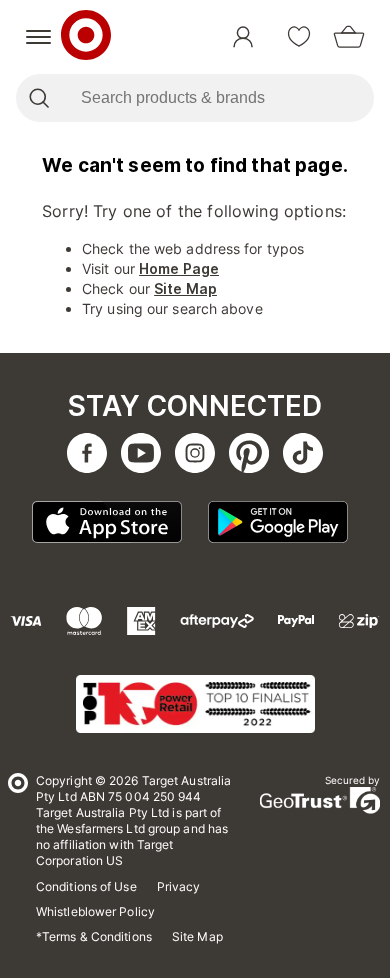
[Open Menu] (38, 37)
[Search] (38, 98)
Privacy (179, 886)
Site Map (185, 288)
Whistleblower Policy (95, 911)
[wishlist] (299, 37)
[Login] (243, 37)
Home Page (179, 268)
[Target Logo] (86, 37)
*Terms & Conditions (94, 936)
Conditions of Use (86, 886)
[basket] (349, 37)
